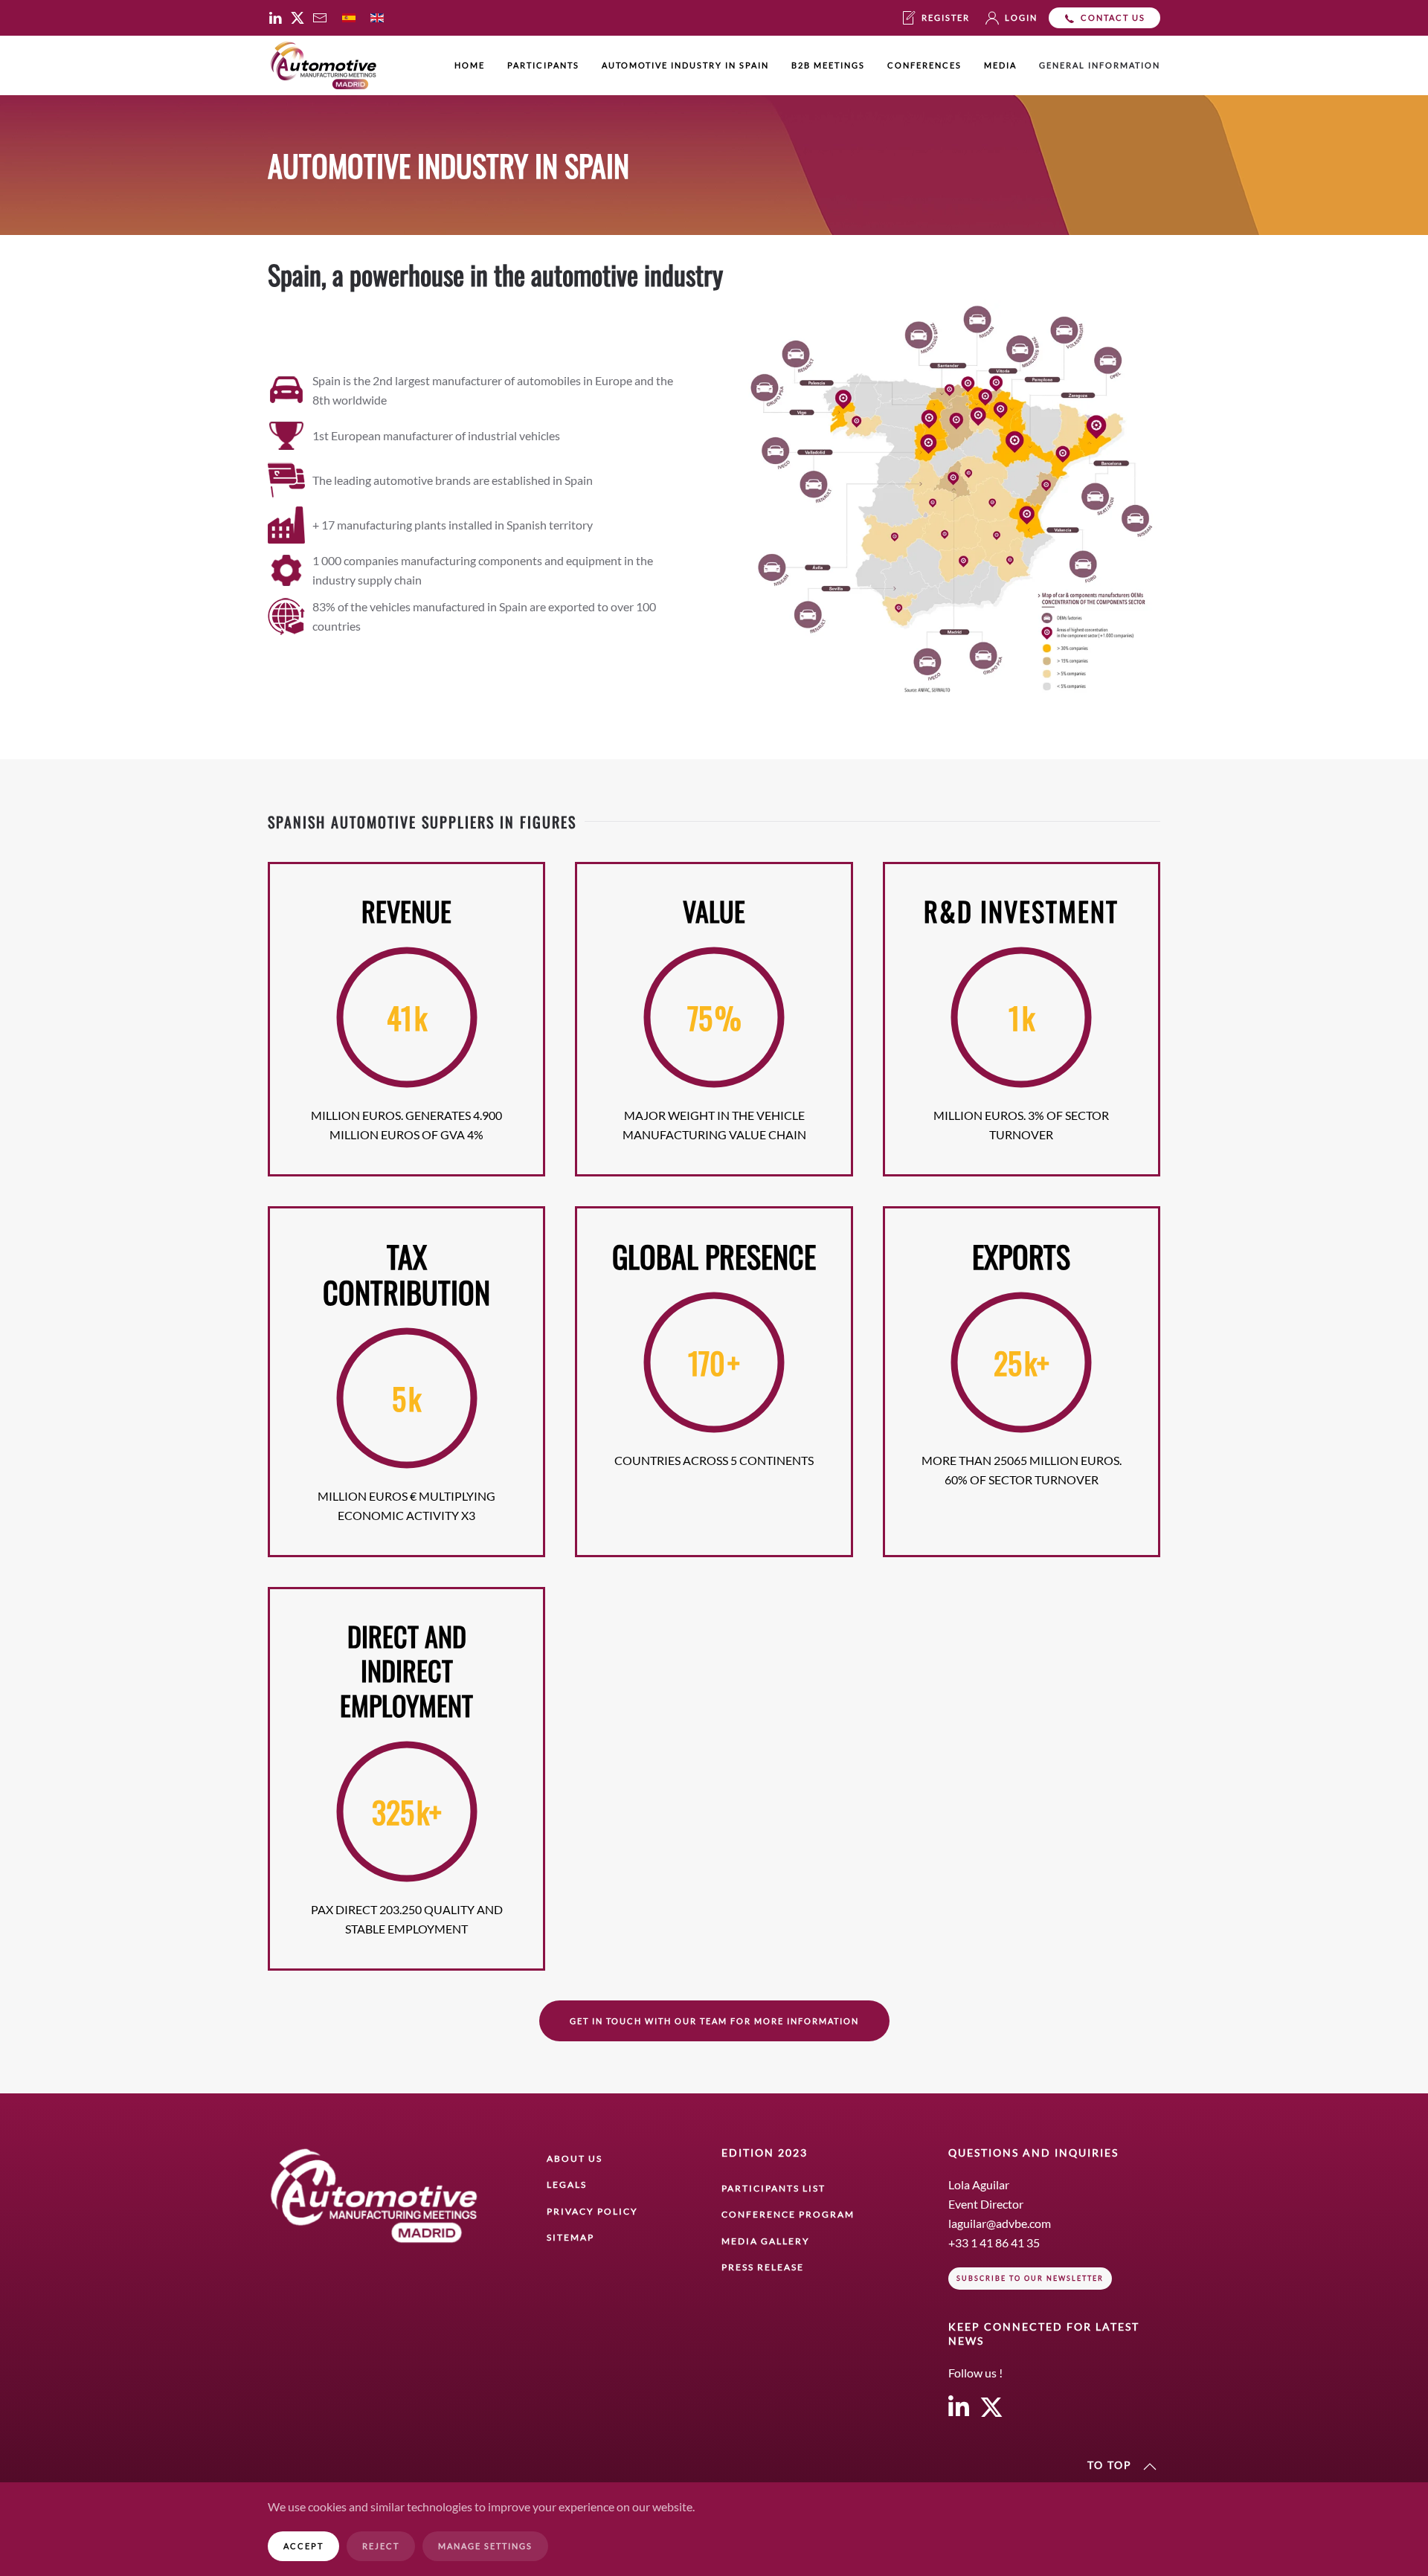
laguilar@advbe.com (1000, 2223)
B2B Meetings (828, 65)
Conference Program (788, 2214)
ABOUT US (575, 2158)
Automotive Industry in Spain (685, 65)
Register (946, 17)
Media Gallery (766, 2241)
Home (470, 65)
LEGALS (567, 2184)
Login (1021, 17)
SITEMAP (570, 2237)
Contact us (1113, 17)
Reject (381, 2546)
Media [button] (1000, 65)
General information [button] (1100, 65)
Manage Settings (485, 2546)
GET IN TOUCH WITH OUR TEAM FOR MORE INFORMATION (714, 2021)
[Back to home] (324, 65)
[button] (1150, 2467)
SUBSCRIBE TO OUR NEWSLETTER (1030, 2278)
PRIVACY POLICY (592, 2211)
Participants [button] (543, 65)
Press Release (763, 2267)
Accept (303, 2546)
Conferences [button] (924, 65)
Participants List (773, 2188)
